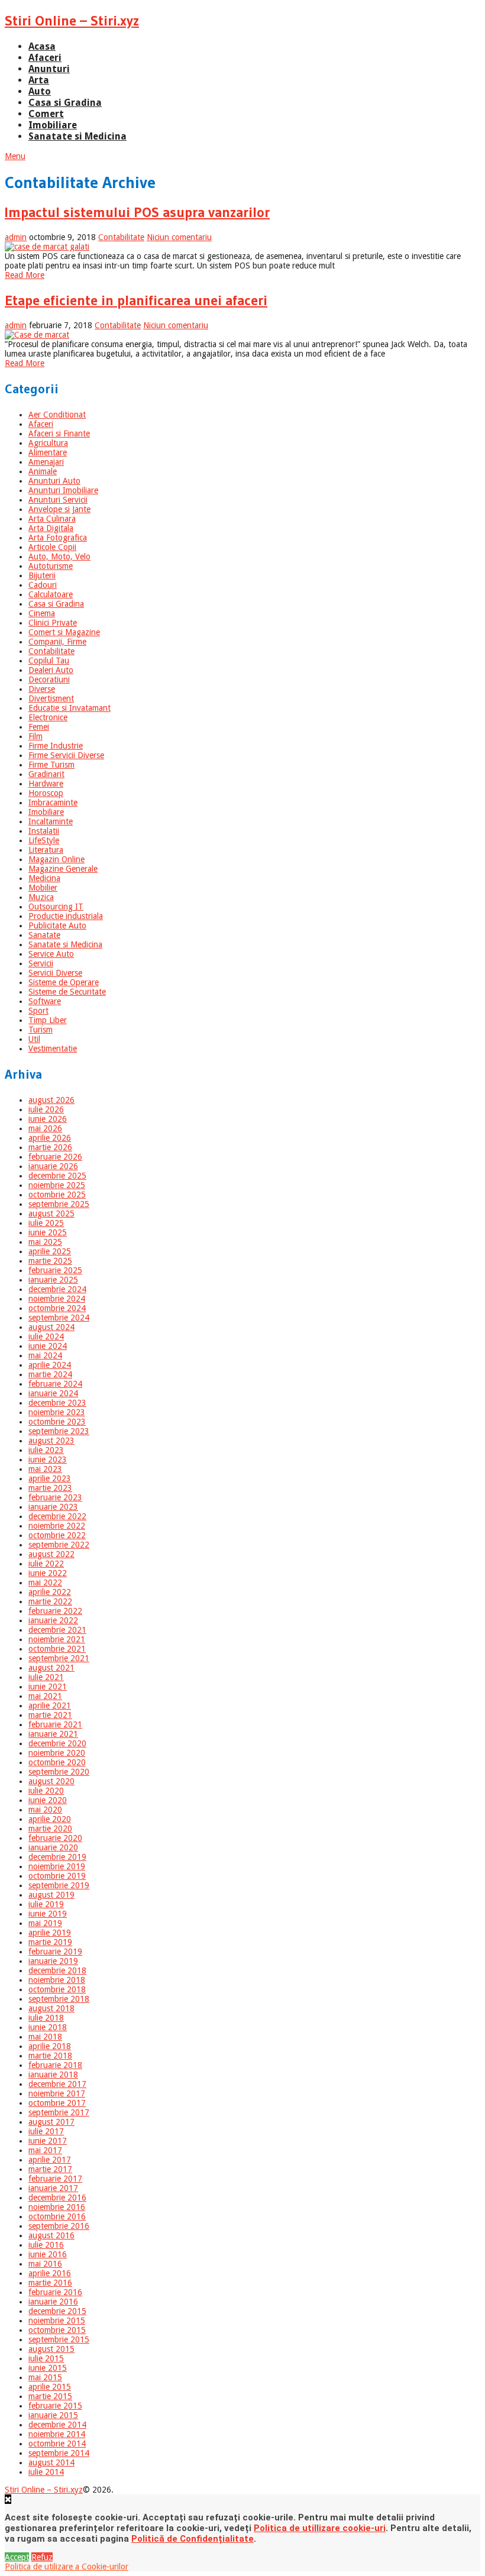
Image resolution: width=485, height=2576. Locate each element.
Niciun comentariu (179, 237)
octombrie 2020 (57, 1762)
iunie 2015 (48, 2368)
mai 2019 (45, 1923)
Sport (38, 1011)
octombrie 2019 (57, 1876)
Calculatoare (51, 594)
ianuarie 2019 (53, 1961)
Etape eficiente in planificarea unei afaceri (136, 300)
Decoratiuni (49, 679)
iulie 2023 (46, 1450)
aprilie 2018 (50, 2046)
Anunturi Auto (54, 481)
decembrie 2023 (57, 1403)
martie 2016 (50, 2283)
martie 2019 (50, 1942)
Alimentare (48, 452)
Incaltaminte (51, 821)
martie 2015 (50, 2396)
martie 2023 (50, 1488)
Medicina (44, 878)
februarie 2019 (55, 1952)
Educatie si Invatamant (69, 708)
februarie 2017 (55, 2179)
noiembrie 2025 (57, 1185)
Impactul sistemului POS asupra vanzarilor (137, 212)
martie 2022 (50, 1601)
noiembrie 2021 (57, 1639)
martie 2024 (50, 1374)
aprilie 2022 (50, 1592)
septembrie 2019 (59, 1885)
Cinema (42, 613)
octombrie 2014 (57, 2444)
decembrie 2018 (57, 1970)
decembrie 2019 (57, 1857)
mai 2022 (45, 1583)
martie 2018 (50, 2056)
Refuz (42, 2557)
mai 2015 (45, 2377)
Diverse (42, 689)
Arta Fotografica (58, 538)
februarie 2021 (55, 1724)
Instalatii (44, 831)
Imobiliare (53, 125)
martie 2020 (50, 1829)
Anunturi (49, 69)
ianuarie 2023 (53, 1507)
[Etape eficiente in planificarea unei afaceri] (242, 335)
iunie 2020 (48, 1800)
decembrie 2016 (57, 2198)
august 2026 (51, 1100)
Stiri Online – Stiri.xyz (72, 20)
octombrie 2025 (57, 1195)
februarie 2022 (55, 1611)
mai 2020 (45, 1810)
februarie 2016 (55, 2292)
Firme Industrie (56, 746)
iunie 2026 (48, 1119)
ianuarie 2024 (53, 1393)
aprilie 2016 (50, 2273)
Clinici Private (53, 623)
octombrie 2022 (57, 1535)
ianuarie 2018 (53, 2075)
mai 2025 (45, 1242)
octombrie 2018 (57, 1989)
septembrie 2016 (59, 2226)
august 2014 (51, 2462)
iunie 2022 (48, 1573)
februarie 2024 (55, 1384)
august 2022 (51, 1554)
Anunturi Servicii (58, 500)
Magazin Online (56, 859)
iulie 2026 (46, 1109)
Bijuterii (42, 575)
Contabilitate (121, 237)
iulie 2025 (46, 1223)
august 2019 (51, 1895)
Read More (25, 275)
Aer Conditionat (57, 415)
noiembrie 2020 (57, 1753)
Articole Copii (52, 547)
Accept (17, 2557)
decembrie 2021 (57, 1630)
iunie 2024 (48, 1346)
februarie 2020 (55, 1838)
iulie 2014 (46, 2472)
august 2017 (51, 2122)
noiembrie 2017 (57, 2093)
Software (45, 1001)
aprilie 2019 (50, 1933)
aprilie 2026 (50, 1138)
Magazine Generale (63, 869)
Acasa (42, 46)
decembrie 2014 (57, 2425)
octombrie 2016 (57, 2216)
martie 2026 (50, 1147)
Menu (15, 156)
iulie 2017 (46, 2131)
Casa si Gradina (65, 103)
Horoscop (46, 793)
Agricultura (48, 443)
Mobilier (43, 888)
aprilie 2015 (50, 2387)
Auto (40, 91)
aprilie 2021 (50, 1706)
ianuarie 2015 (53, 2415)
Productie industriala (66, 916)
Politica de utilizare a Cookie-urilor (67, 2567)
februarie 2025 (55, 1270)
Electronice (48, 717)
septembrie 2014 (59, 2453)
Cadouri (43, 585)
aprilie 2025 (50, 1251)
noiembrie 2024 (57, 1299)
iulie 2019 (46, 1904)
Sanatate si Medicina (77, 136)
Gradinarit (46, 774)
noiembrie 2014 (57, 2434)
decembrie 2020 (57, 1743)
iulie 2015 (46, 2358)
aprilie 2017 (50, 2160)
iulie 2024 (46, 1336)
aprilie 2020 (50, 1819)
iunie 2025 (48, 1232)
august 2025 (51, 1213)
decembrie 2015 (57, 2311)
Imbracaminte (53, 802)
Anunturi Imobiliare (63, 490)
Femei (39, 727)
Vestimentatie (53, 1048)
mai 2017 (45, 2150)
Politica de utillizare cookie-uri (320, 2528)
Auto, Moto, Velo (59, 556)
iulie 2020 (46, 1791)
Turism (41, 1030)
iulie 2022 (46, 1564)
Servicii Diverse (55, 973)
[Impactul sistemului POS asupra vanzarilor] (242, 247)
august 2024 (51, 1327)
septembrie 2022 (59, 1545)
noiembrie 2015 (57, 2321)
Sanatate (44, 935)
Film (35, 736)
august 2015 (51, 2349)
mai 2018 (45, 2037)
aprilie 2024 (50, 1365)
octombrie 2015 (57, 2330)
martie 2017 (50, 2169)
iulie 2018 (46, 2018)
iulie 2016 (46, 2245)
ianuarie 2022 (53, 1620)
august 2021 (51, 1668)
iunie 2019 (48, 1914)
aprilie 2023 (50, 1478)
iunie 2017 (48, 2141)
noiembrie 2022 (57, 1526)
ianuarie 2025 (53, 1280)
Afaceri (45, 58)
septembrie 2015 (59, 2339)
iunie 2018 (48, 2027)
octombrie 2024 (57, 1308)
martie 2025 (50, 1261)
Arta (39, 80)
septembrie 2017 (59, 2112)
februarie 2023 (55, 1497)
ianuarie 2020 (53, 1847)
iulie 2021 (46, 1677)
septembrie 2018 (59, 1999)
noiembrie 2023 (57, 1412)
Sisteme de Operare (64, 982)
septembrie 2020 (59, 1772)
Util (34, 1039)
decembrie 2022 (57, 1516)
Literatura (46, 850)
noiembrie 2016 (57, 2207)
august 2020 (51, 1781)
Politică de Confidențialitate (193, 2539)
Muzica (41, 897)
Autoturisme (51, 566)
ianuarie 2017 (53, 2188)
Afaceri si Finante (59, 433)
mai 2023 (45, 1469)
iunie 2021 (48, 1687)
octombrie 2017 (57, 2103)
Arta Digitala (51, 528)
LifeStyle (44, 840)
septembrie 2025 (59, 1204)
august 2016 (51, 2235)
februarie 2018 (55, 2065)
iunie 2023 (48, 1459)
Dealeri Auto (51, 670)
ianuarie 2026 (53, 1166)
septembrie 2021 (59, 1658)
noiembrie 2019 (57, 1866)
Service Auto (51, 954)
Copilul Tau (49, 661)
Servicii (41, 963)
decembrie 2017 (57, 2084)
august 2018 (51, 2008)
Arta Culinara (52, 519)
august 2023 (51, 1441)
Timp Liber (48, 1020)
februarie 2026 (55, 1157)
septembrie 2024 (59, 1318)
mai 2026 (45, 1128)
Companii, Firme (57, 642)
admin (16, 237)
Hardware (46, 784)
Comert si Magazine (64, 632)
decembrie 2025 (57, 1176)
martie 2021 (50, 1715)
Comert (46, 114)
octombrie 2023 (57, 1422)
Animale (43, 471)
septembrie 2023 (59, 1431)
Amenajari (46, 462)
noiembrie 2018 (57, 1980)
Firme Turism (51, 765)
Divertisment (51, 698)
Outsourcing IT (56, 907)
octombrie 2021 (57, 1649)
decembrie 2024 (57, 1289)
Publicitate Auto (57, 925)
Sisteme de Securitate (67, 992)
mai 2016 (45, 2264)
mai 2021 (45, 1696)
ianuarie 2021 (53, 1734)
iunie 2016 (48, 2254)
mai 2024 (45, 1355)
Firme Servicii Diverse (66, 755)
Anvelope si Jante (59, 509)
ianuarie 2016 (53, 2302)
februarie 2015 (55, 2406)
